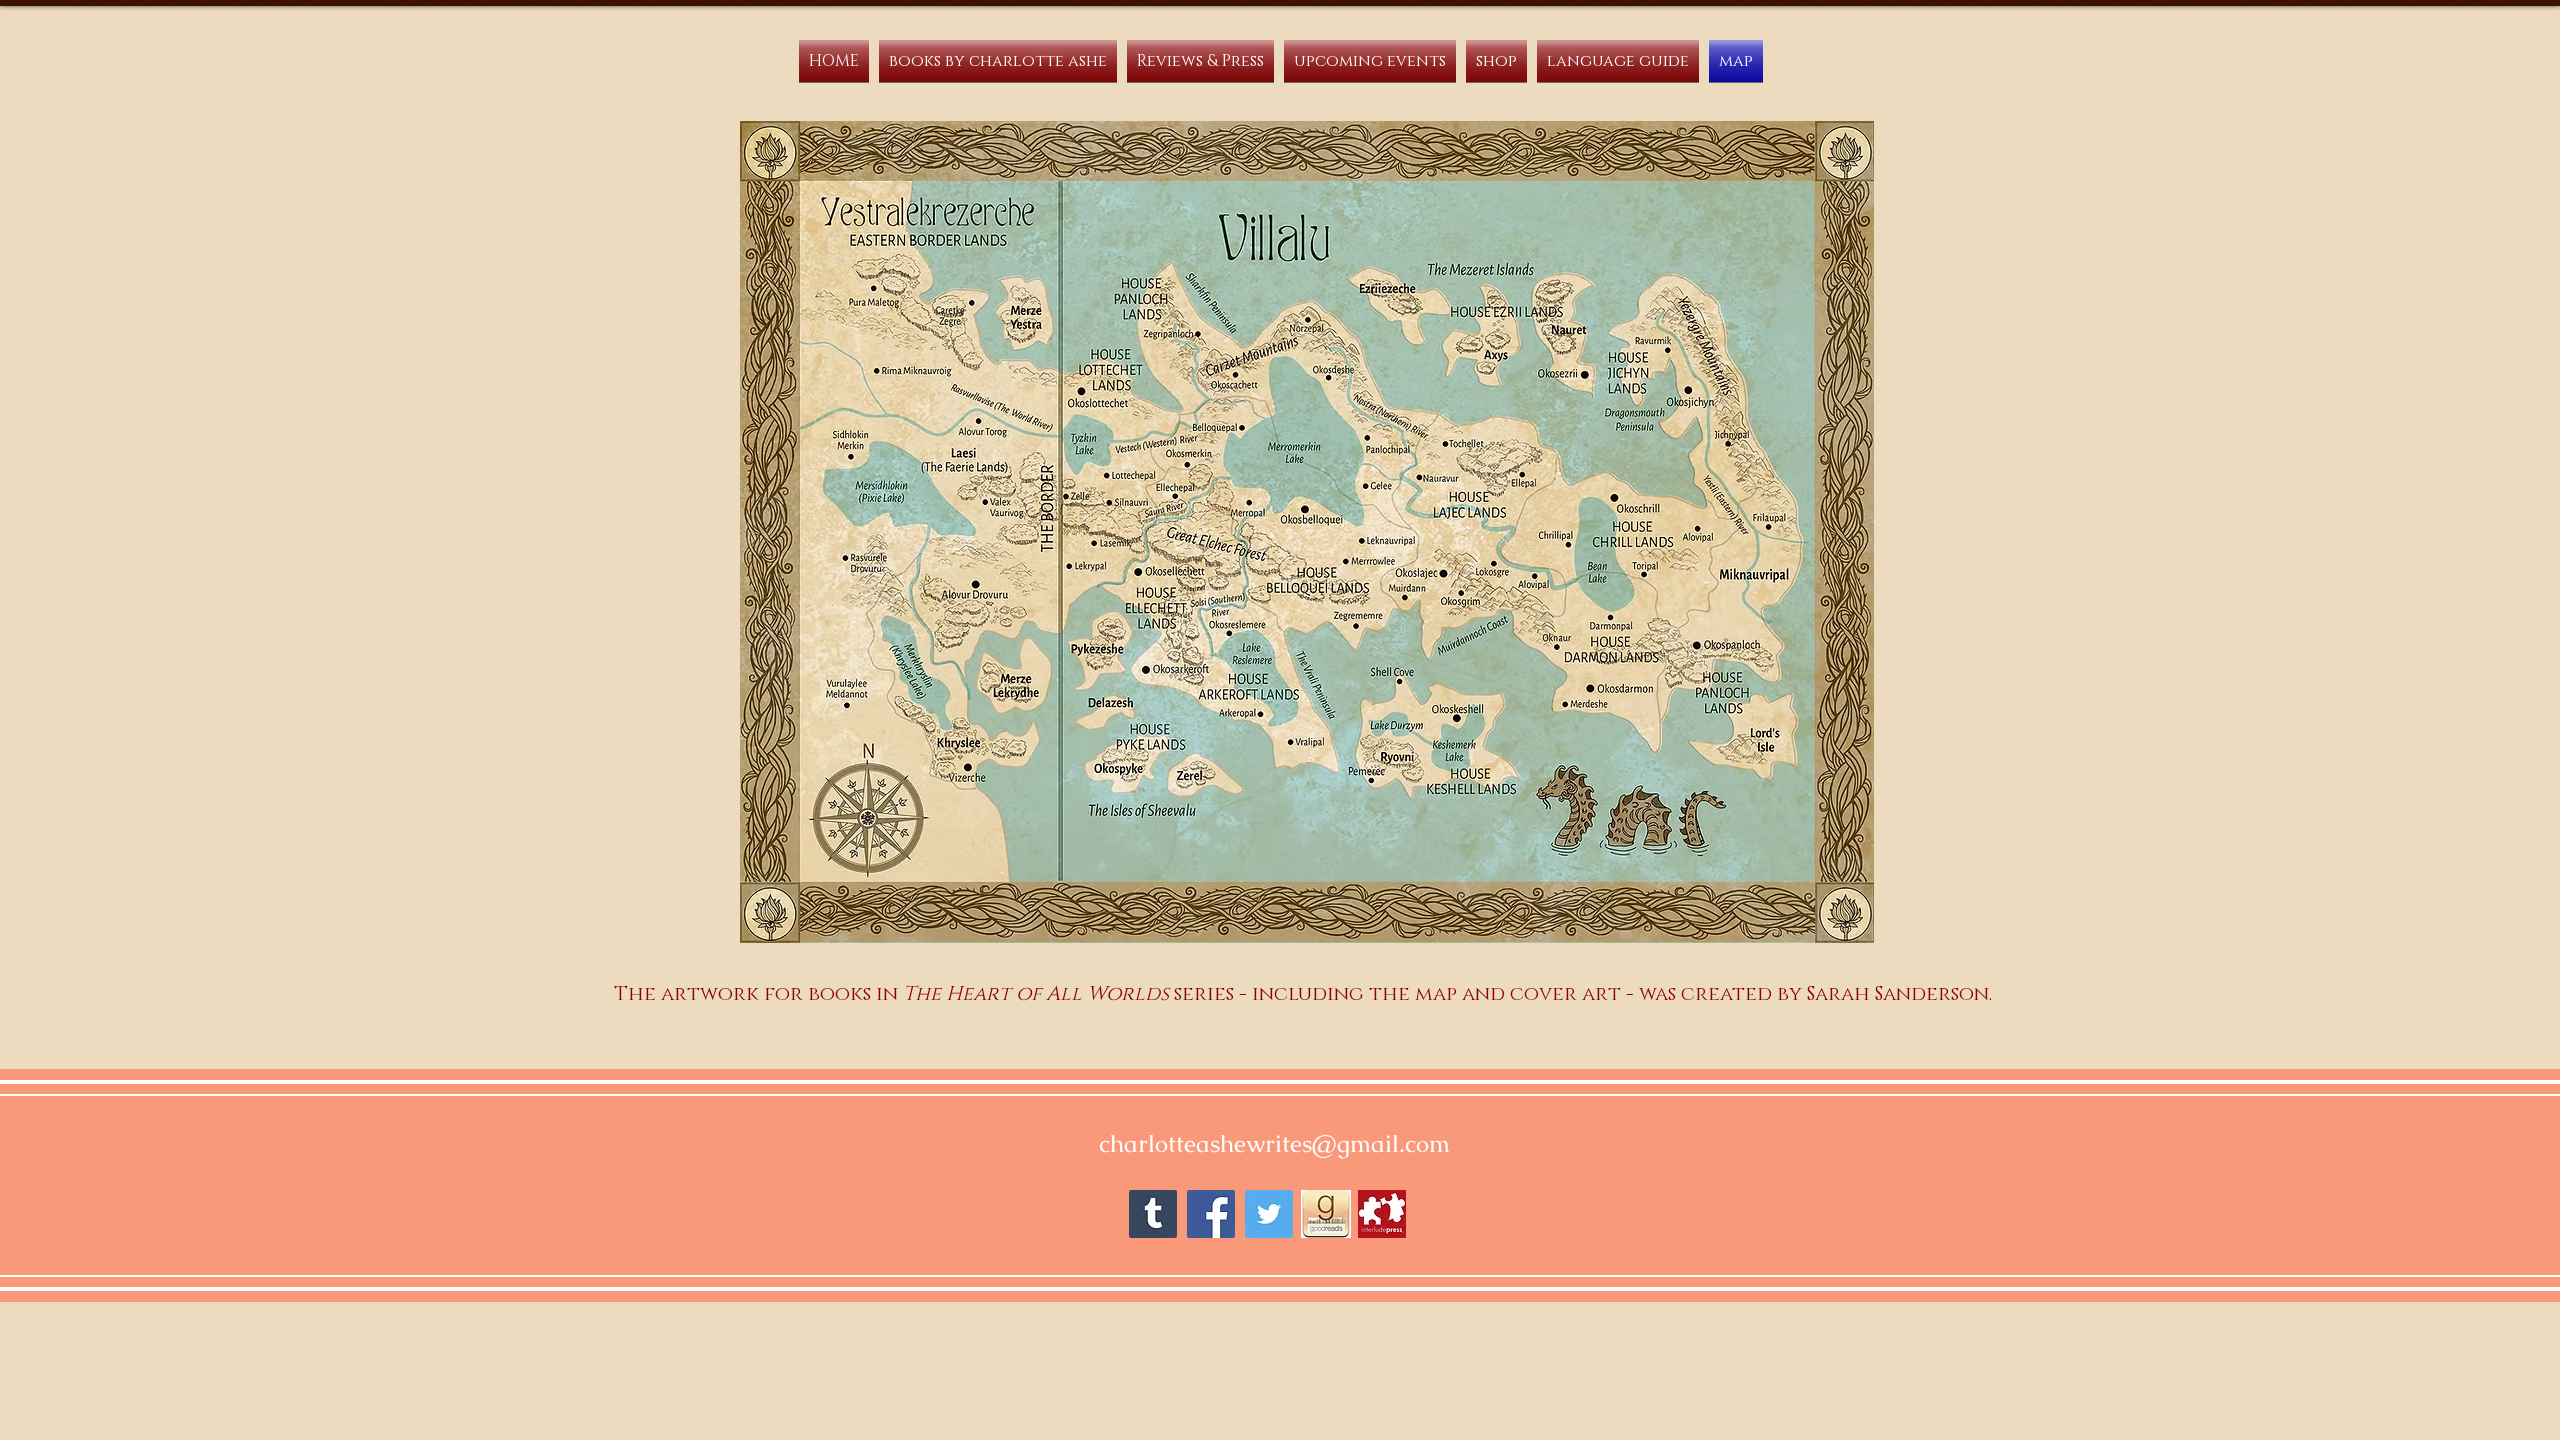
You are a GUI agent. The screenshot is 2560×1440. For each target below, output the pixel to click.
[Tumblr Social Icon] (1153, 1214)
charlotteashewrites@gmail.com (1274, 1143)
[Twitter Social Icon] (1269, 1214)
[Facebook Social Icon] (1211, 1214)
